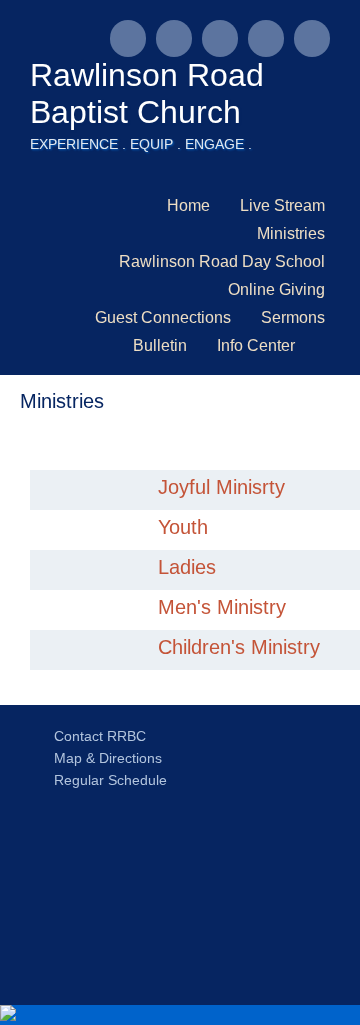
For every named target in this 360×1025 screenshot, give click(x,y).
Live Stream (282, 205)
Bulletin (160, 345)
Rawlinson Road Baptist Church (147, 93)
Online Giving (276, 289)
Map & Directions (104, 758)
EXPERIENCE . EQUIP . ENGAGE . (141, 144)
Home (188, 205)
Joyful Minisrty (221, 487)
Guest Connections (163, 317)
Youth (183, 527)
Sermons (293, 317)
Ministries (291, 233)
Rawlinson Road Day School (222, 261)
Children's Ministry (239, 647)
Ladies (187, 567)
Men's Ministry (222, 607)
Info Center (256, 345)
